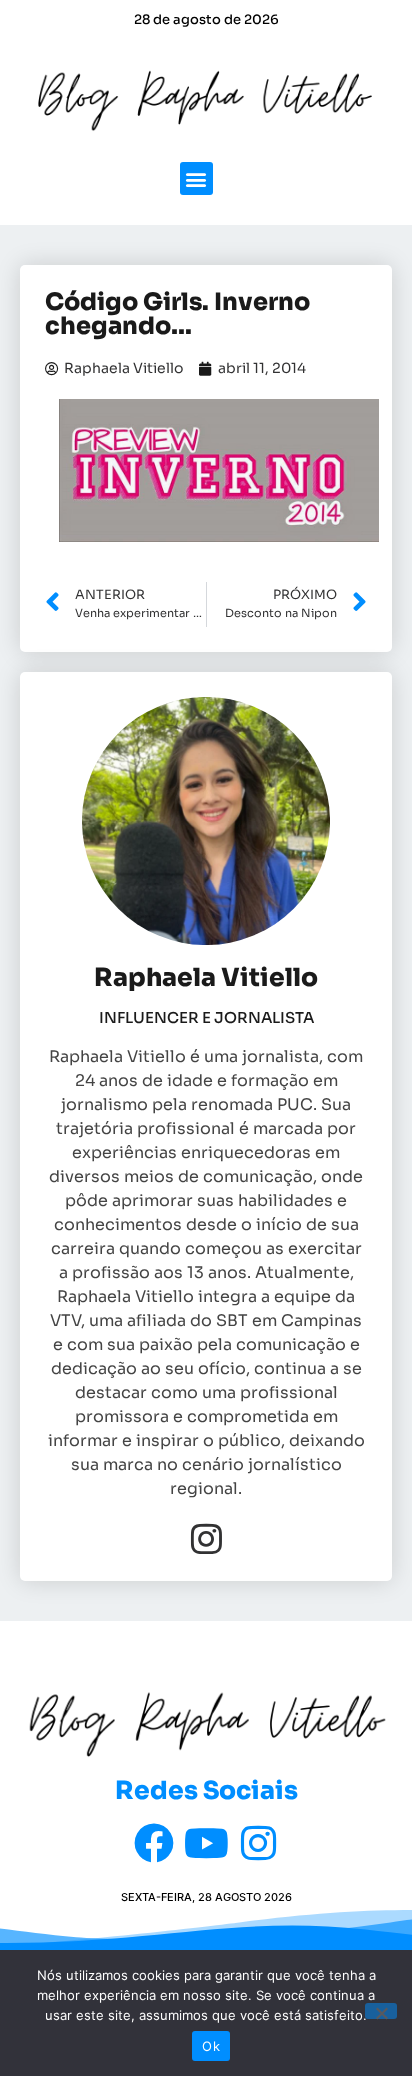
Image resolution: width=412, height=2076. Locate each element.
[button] (196, 178)
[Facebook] (154, 1843)
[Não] (381, 2011)
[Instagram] (206, 1538)
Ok (211, 2046)
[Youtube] (206, 1843)
